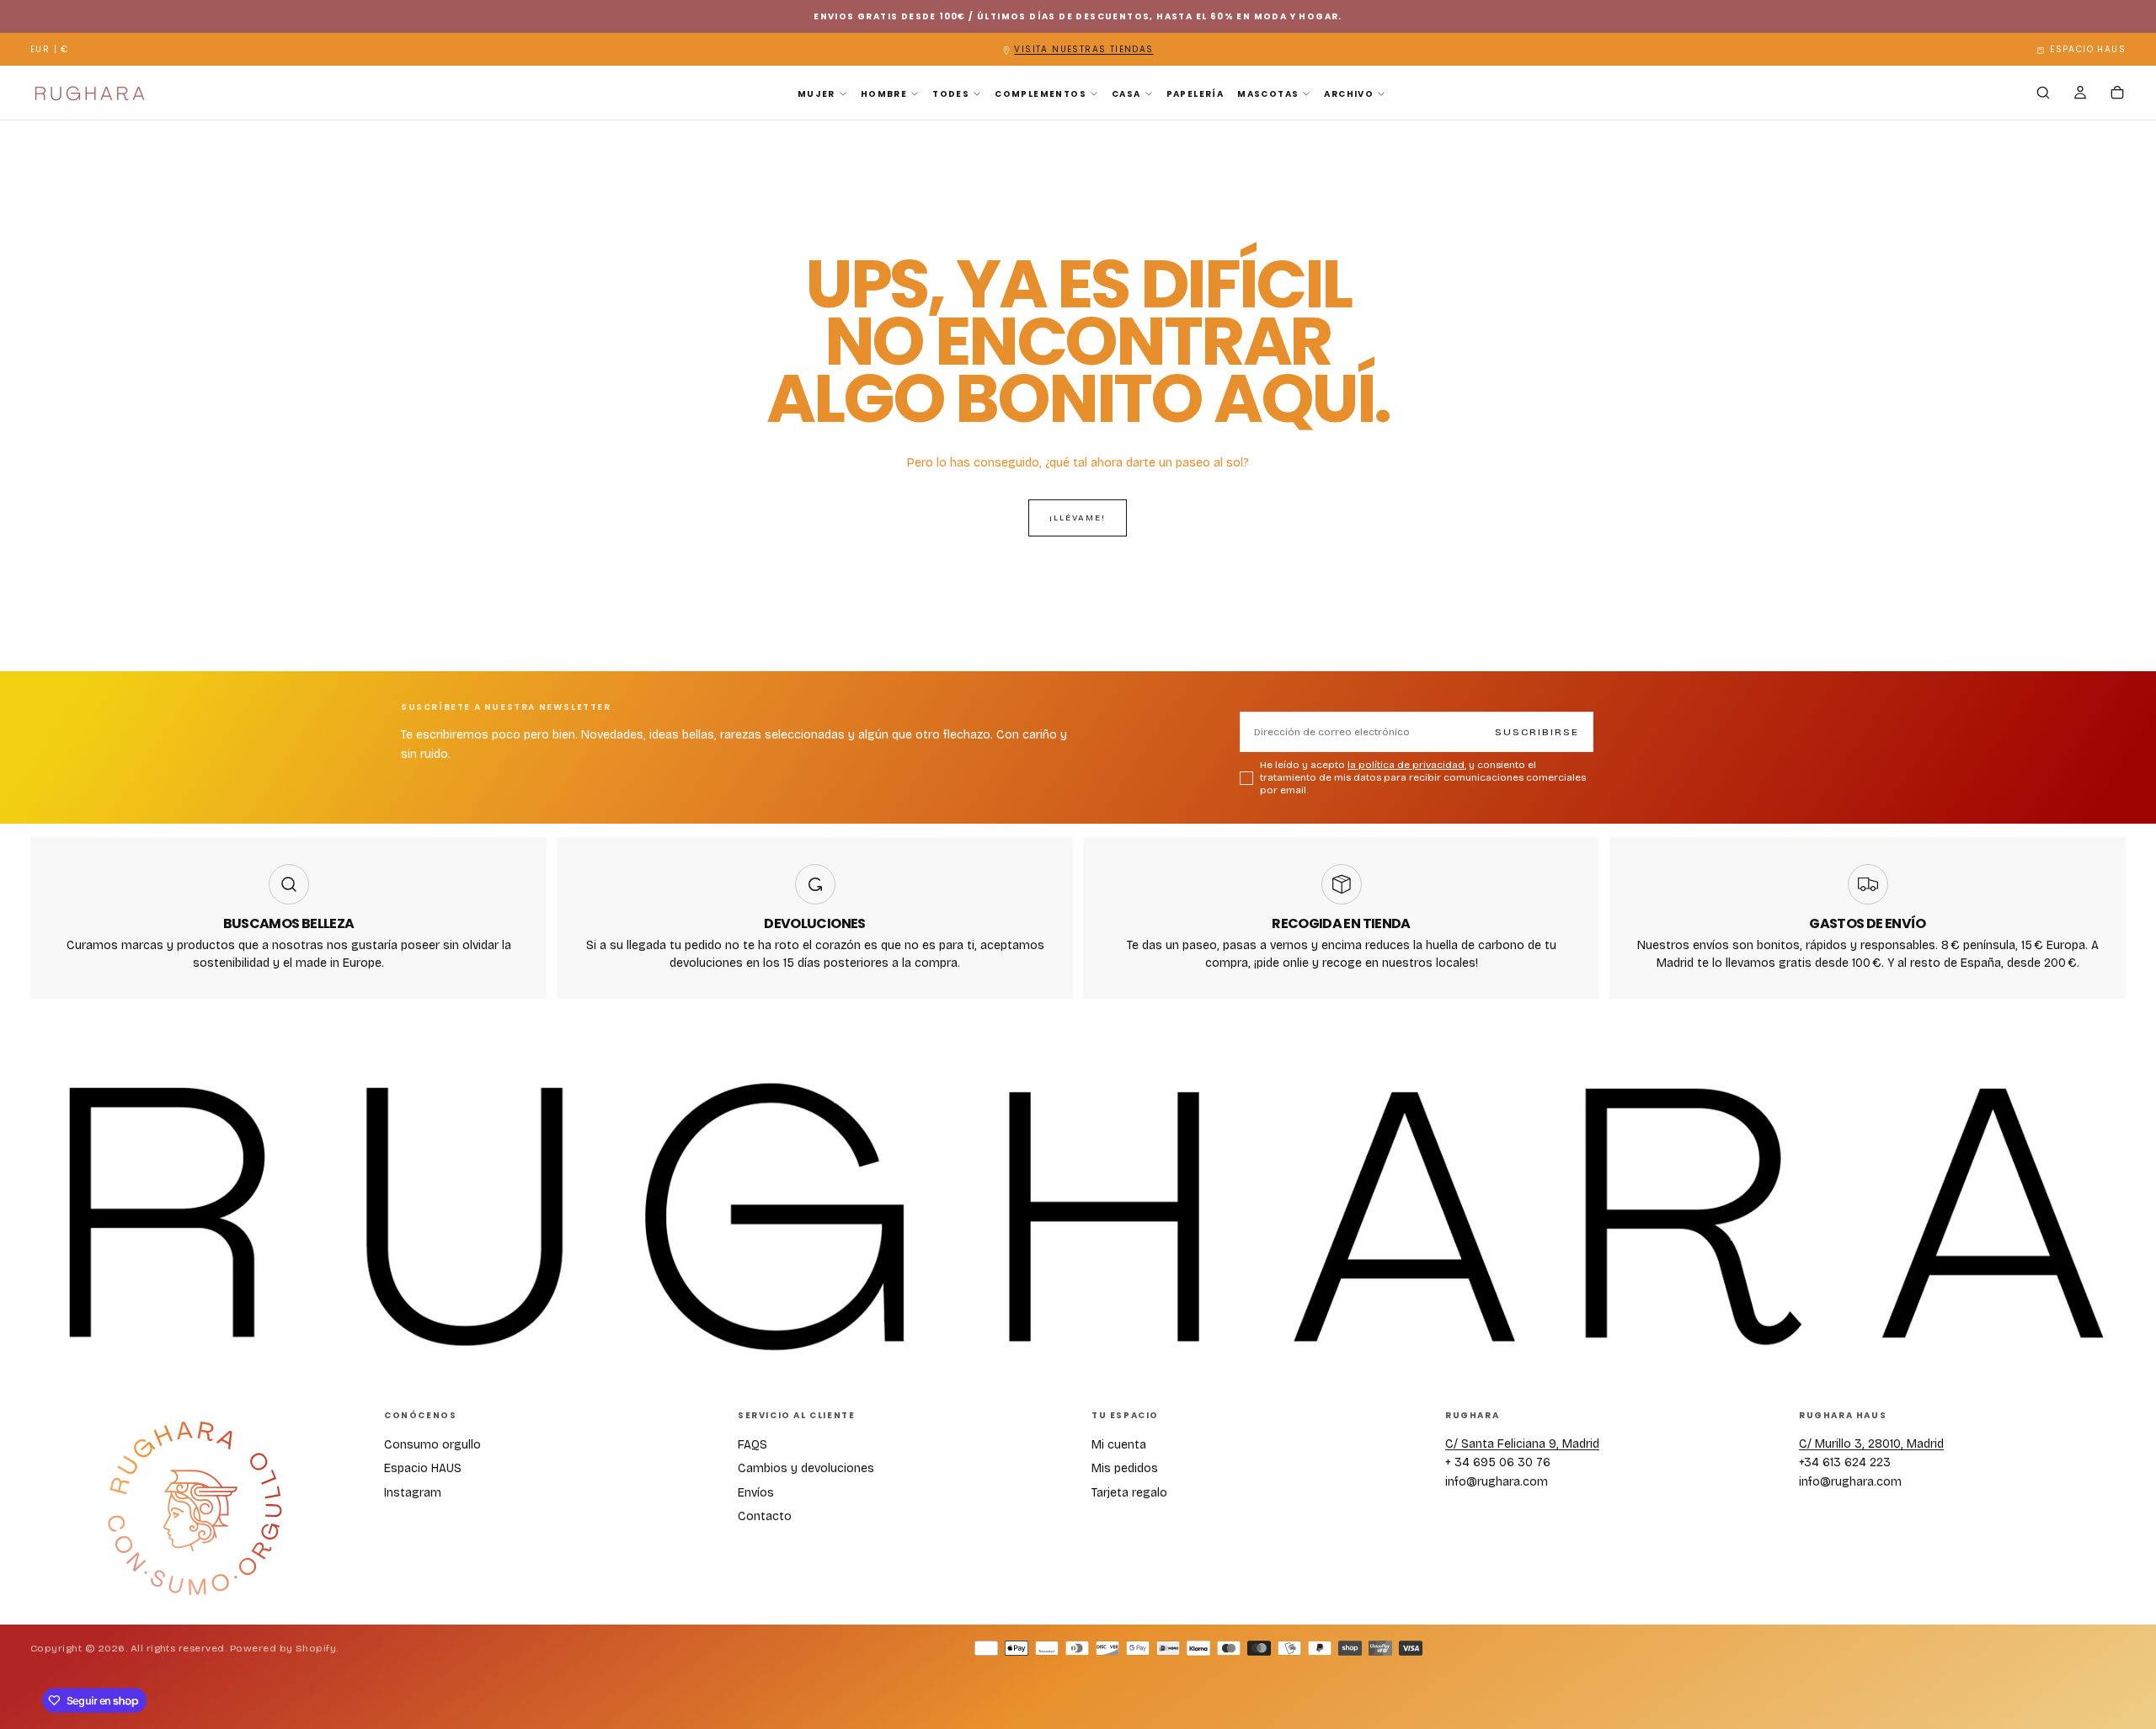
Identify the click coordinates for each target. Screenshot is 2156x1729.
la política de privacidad (1089, 1065)
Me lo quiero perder (1078, 1126)
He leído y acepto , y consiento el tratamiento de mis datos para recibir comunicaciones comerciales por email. (1081, 1077)
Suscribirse (1171, 1031)
